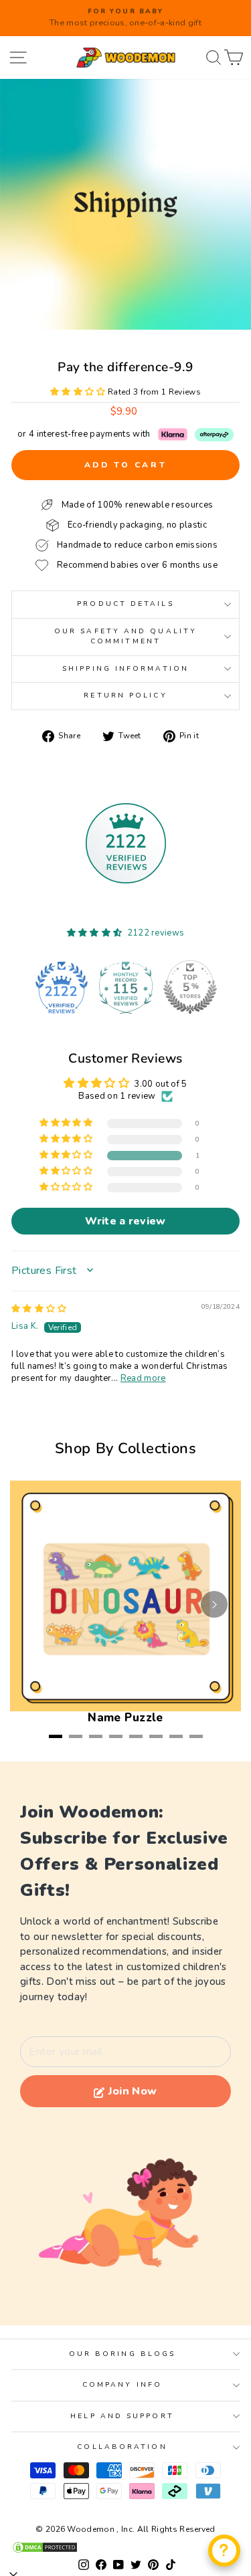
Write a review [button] (125, 1221)
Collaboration (122, 2447)
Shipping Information (125, 669)
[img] (39, 1309)
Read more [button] (143, 1378)
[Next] (214, 1604)
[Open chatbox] (224, 2551)
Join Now (133, 2091)
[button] (79, 392)
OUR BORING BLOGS (122, 2354)
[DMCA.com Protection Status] (125, 2547)
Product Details (125, 604)
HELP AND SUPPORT (122, 2416)
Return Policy (125, 695)
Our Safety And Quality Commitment (125, 636)
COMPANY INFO (122, 2385)
